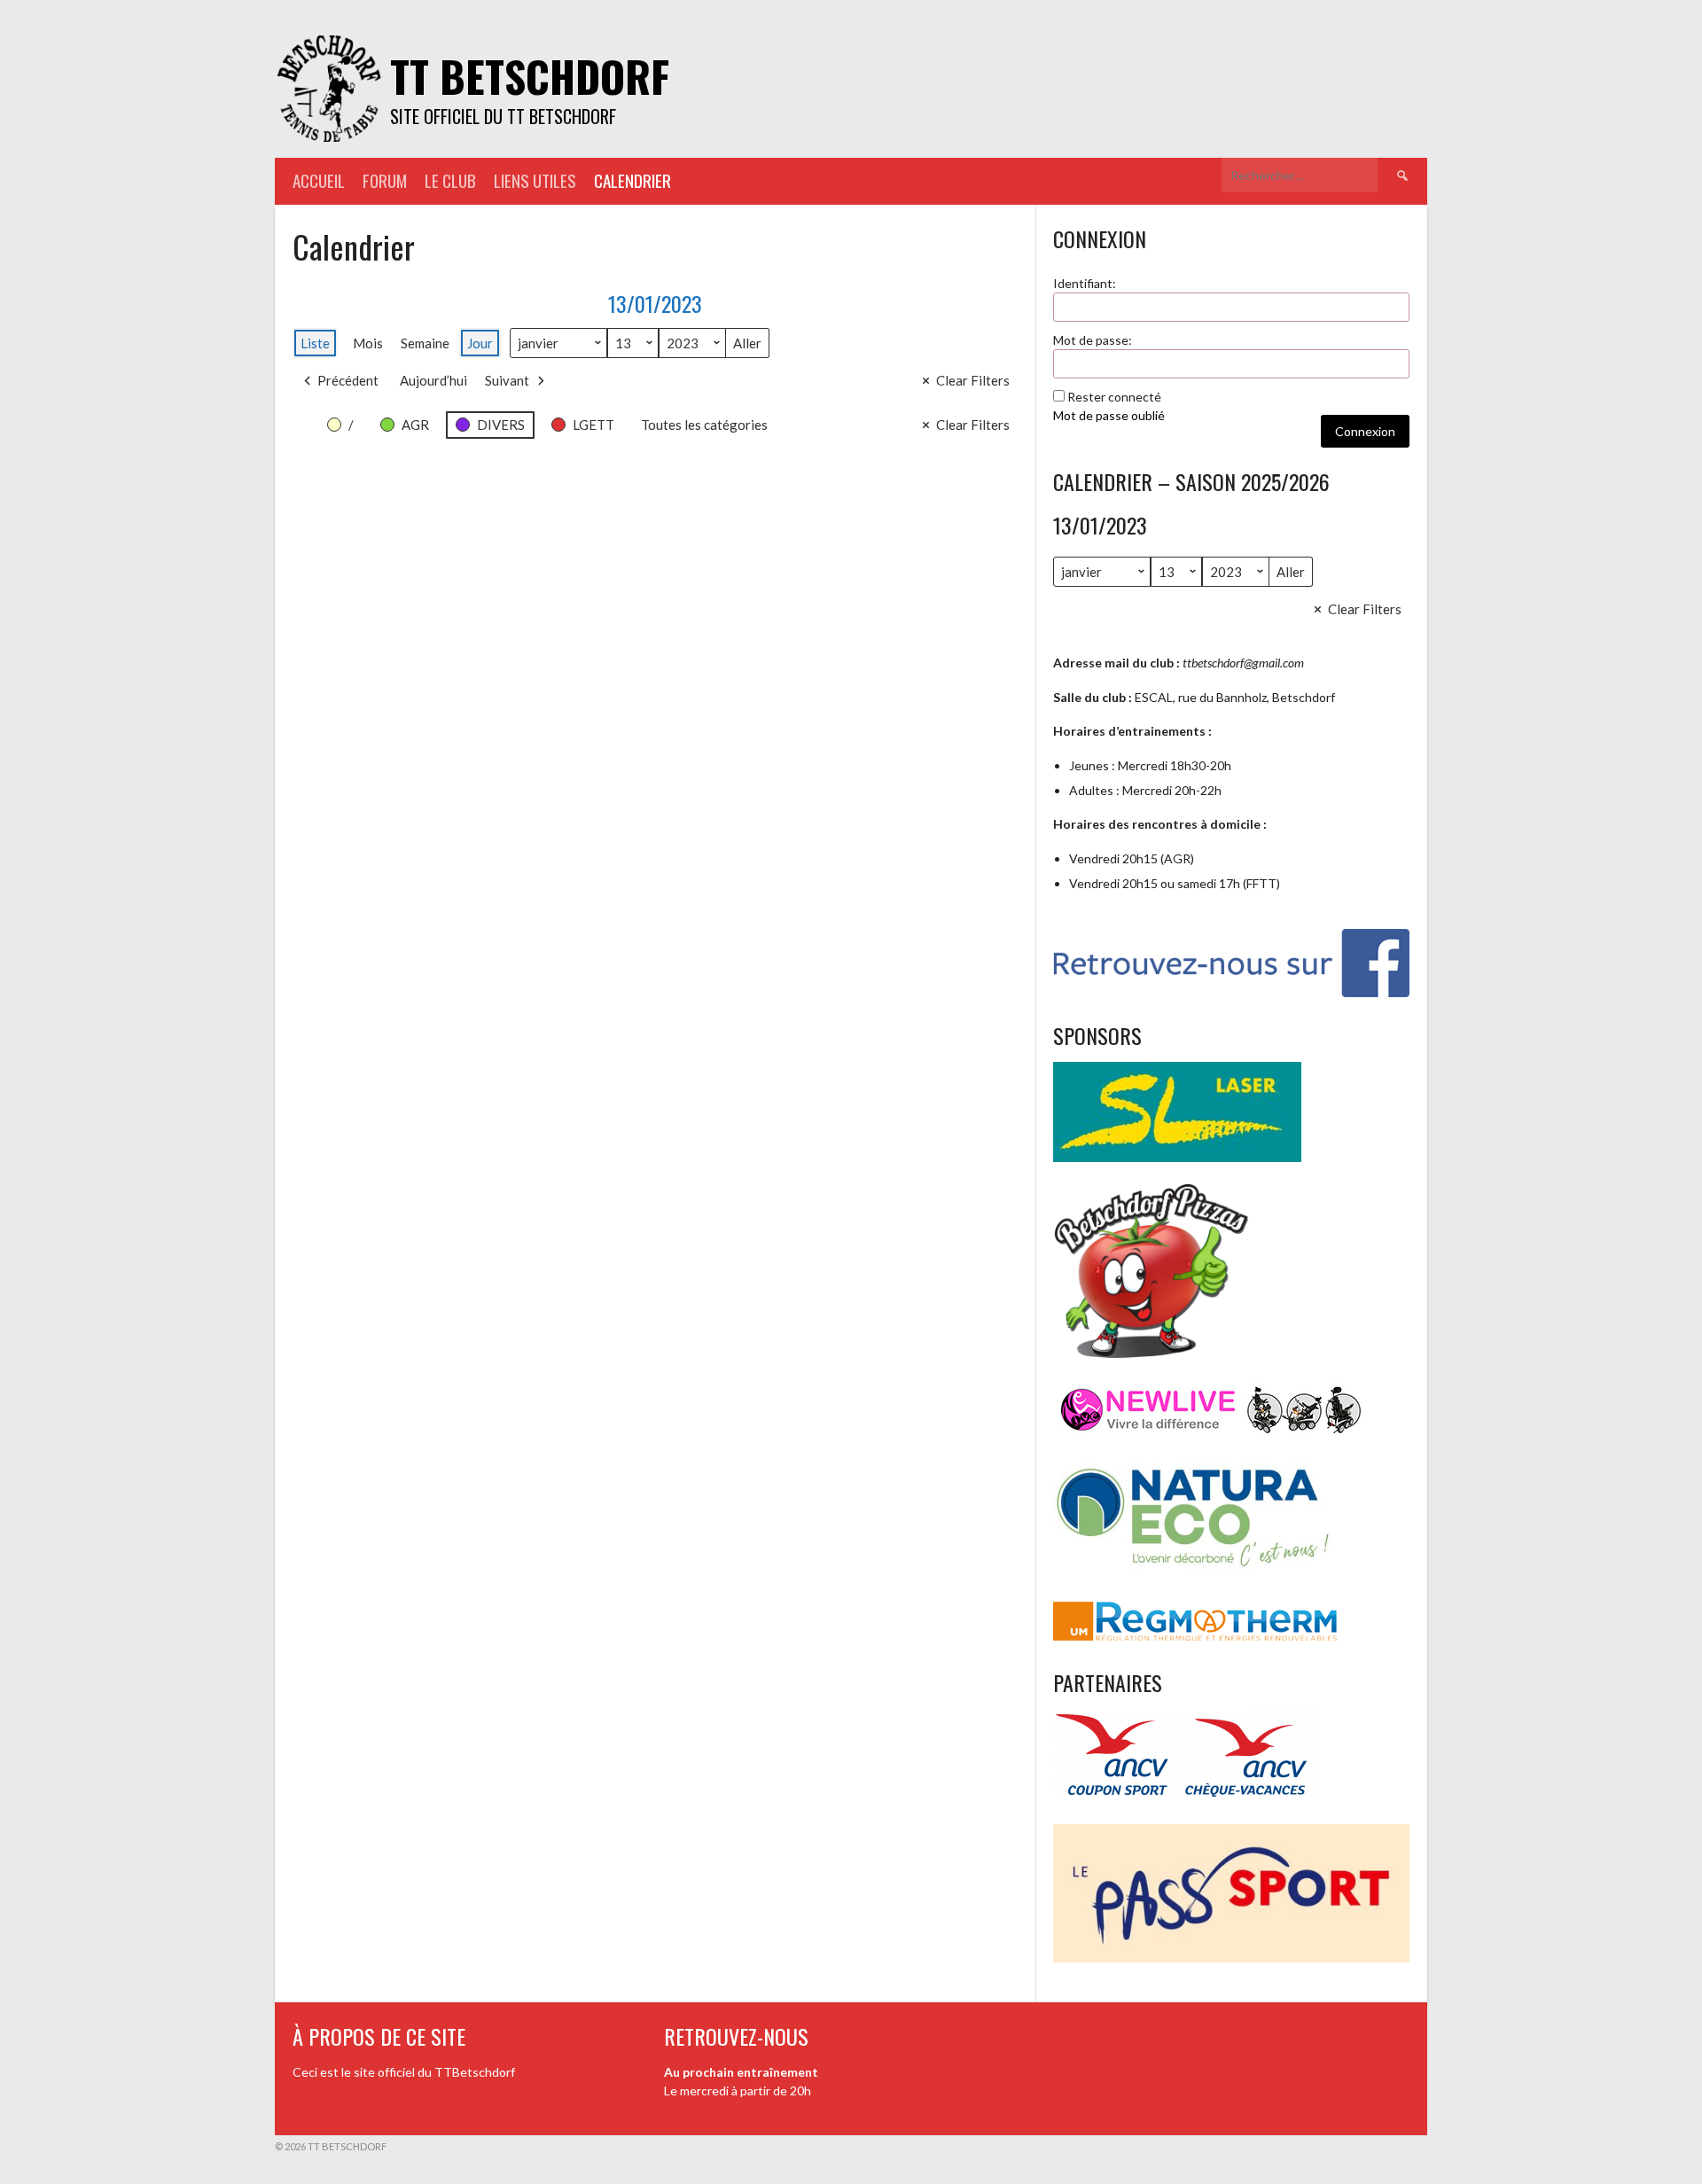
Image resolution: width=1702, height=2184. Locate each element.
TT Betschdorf (530, 76)
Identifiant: (1085, 283)
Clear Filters (973, 380)
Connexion (1365, 431)
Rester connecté (1114, 397)
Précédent (348, 380)
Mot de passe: (1093, 340)
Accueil (319, 180)
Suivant (507, 380)
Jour (480, 343)
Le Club (450, 180)
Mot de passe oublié (1109, 415)
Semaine (425, 343)
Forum (385, 180)
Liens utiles (535, 180)
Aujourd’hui (433, 380)
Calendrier (632, 180)
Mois (368, 343)
